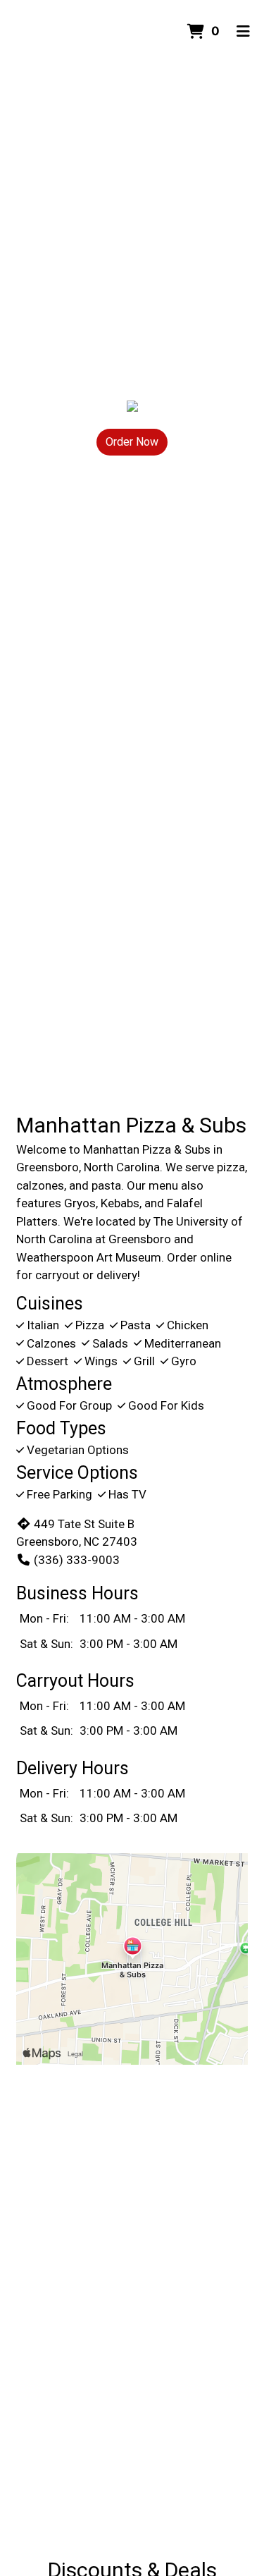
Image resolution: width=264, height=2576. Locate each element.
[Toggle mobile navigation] (243, 32)
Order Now (132, 442)
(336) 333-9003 (77, 1560)
